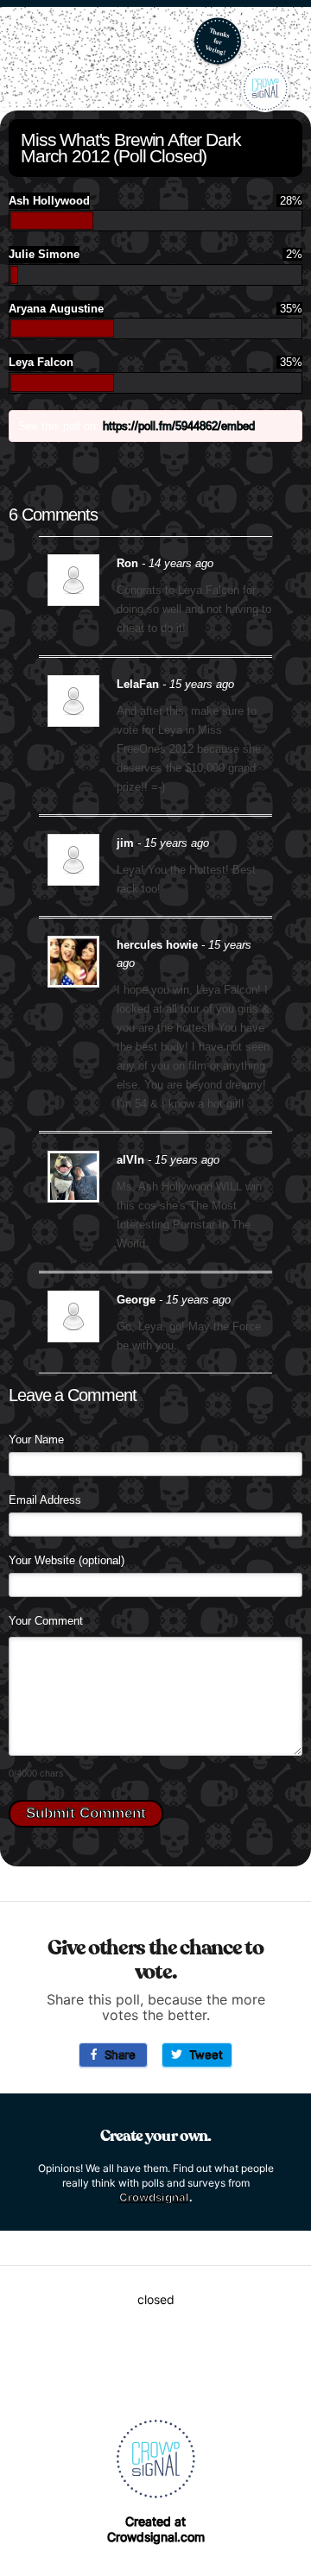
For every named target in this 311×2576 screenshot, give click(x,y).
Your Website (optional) (67, 1560)
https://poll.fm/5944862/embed (179, 426)
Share (117, 2055)
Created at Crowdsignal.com (156, 2529)
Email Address (45, 1500)
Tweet (203, 2055)
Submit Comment (86, 1813)
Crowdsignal (154, 2197)
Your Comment (46, 1621)
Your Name (36, 1440)
